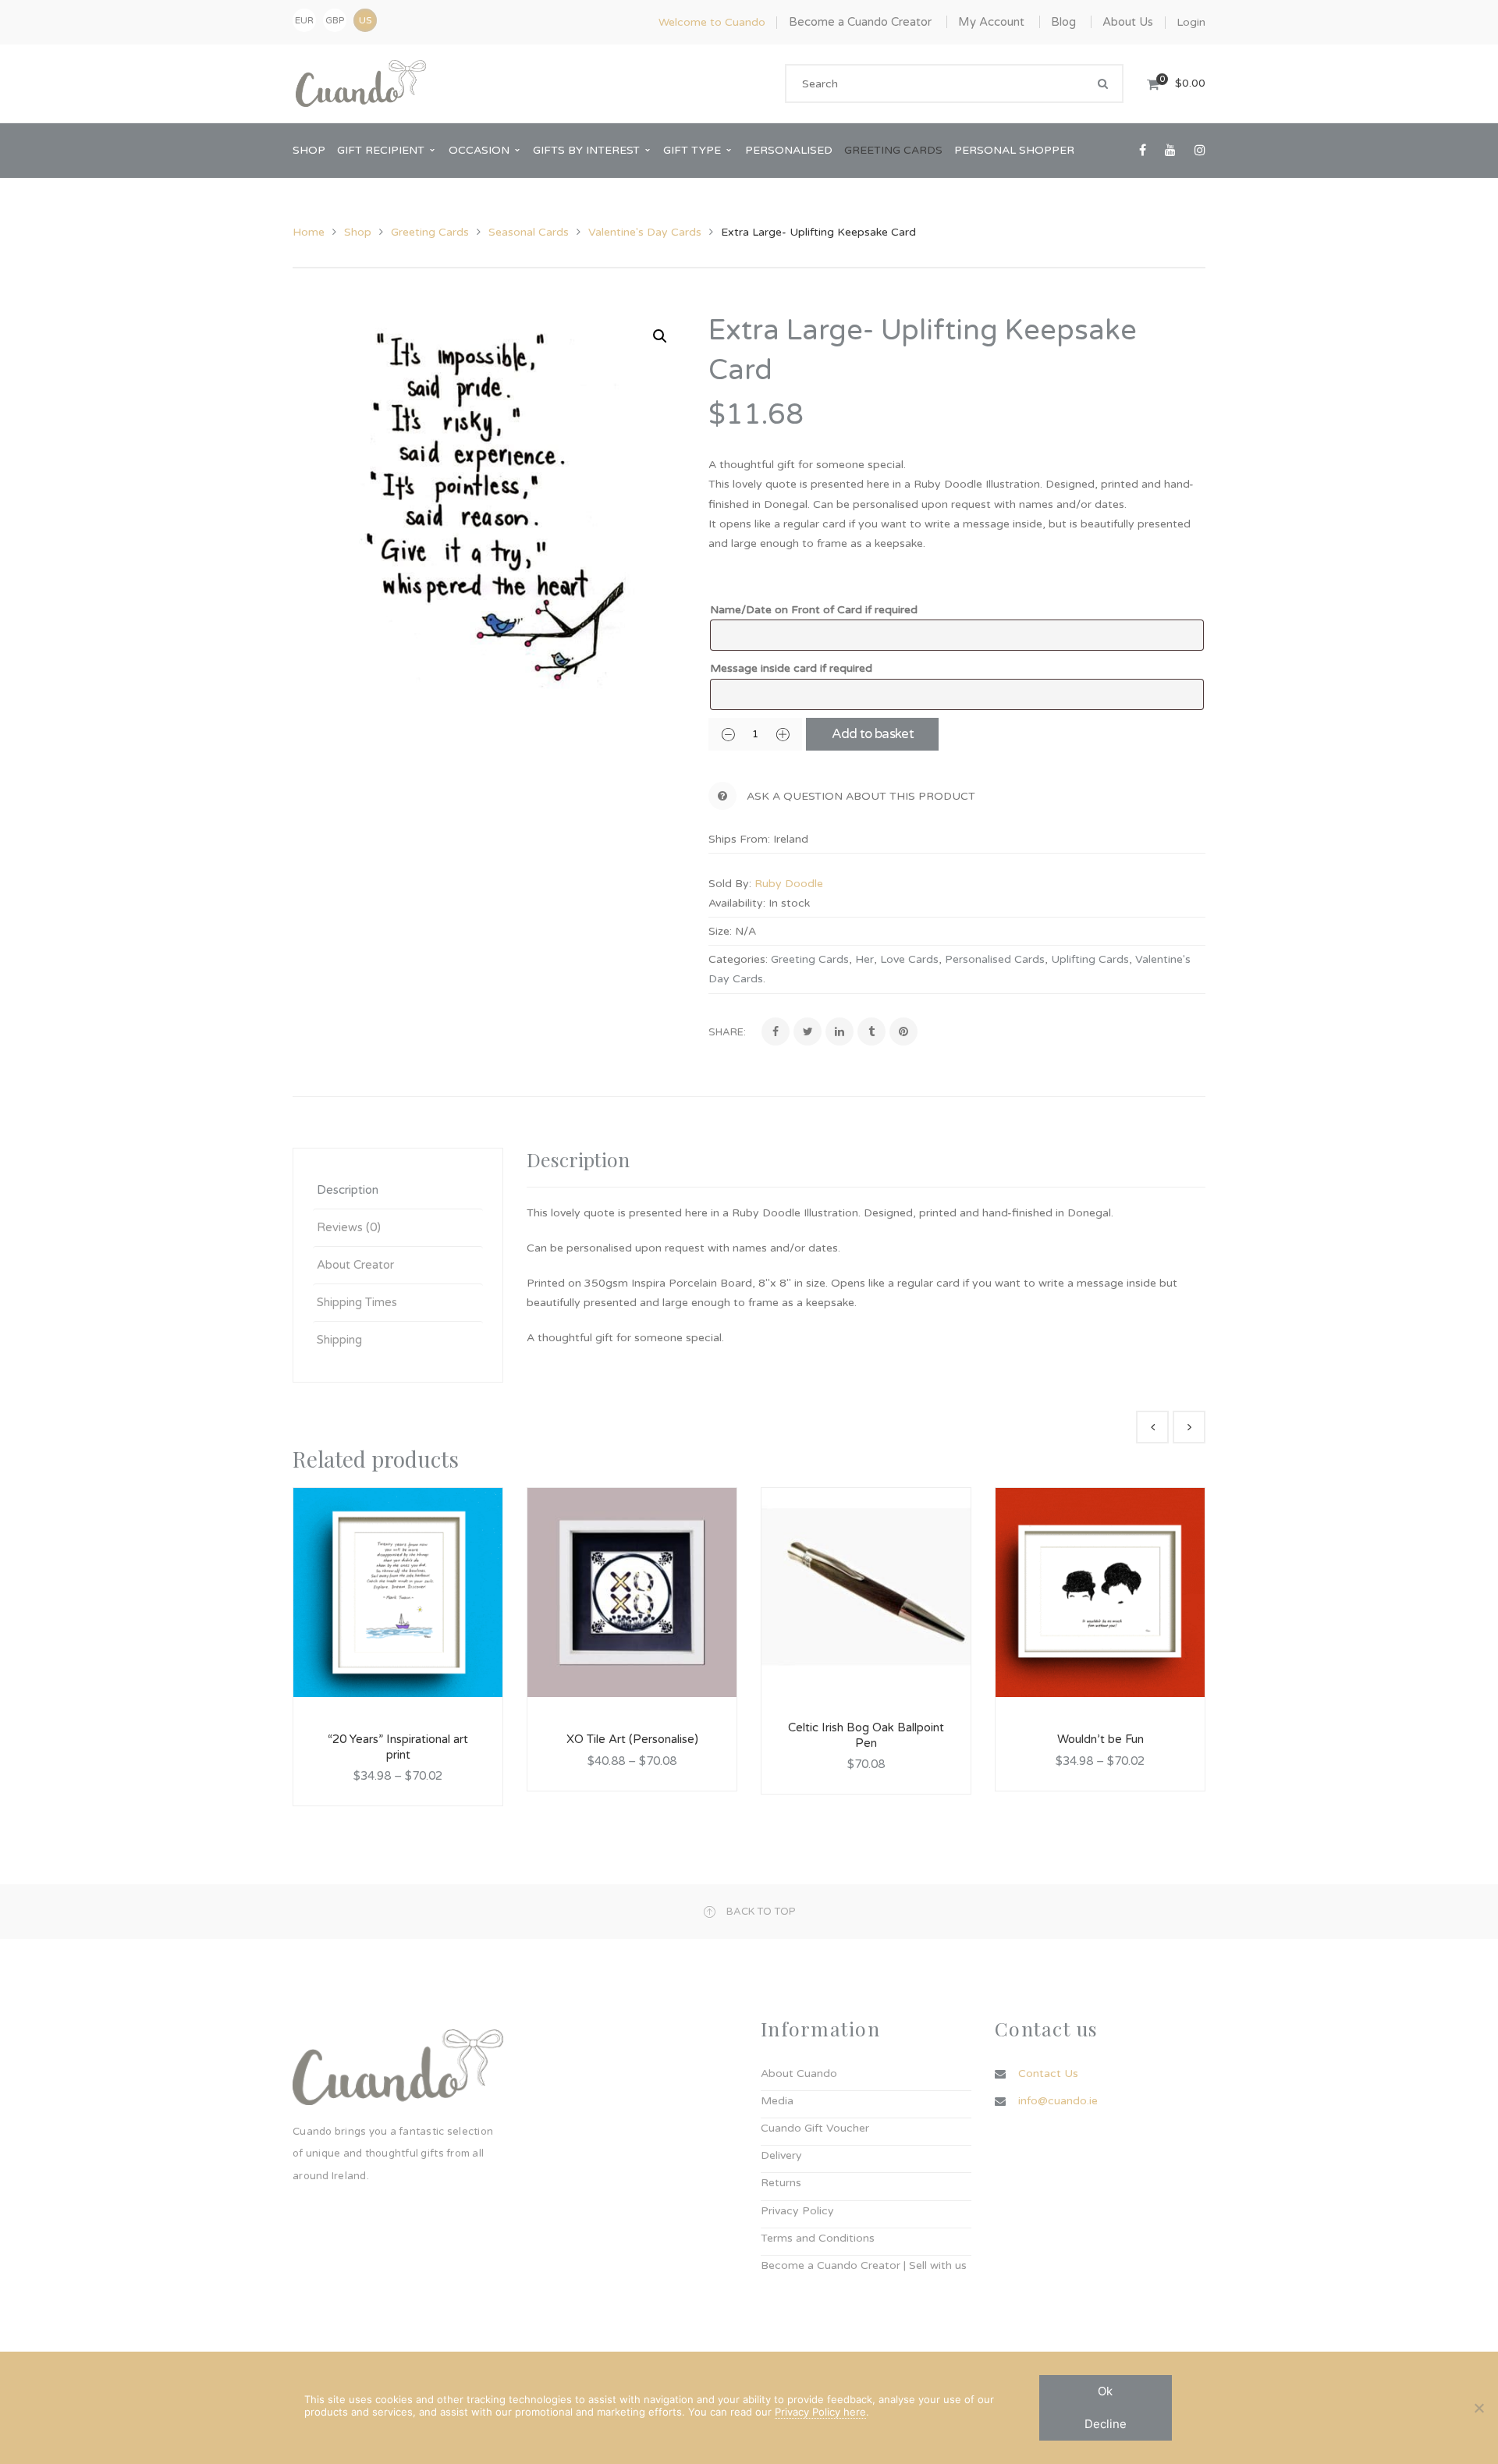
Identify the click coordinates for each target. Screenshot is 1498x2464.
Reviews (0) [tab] (349, 1227)
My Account (991, 22)
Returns (781, 2183)
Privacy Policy (797, 2211)
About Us (1128, 22)
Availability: (737, 903)
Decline (1106, 2424)
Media (777, 2101)
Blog (1063, 22)
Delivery (781, 2155)
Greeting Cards (430, 232)
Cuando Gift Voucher (815, 2128)
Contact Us (1048, 2073)
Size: (720, 931)
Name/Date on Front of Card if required (814, 610)
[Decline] (1478, 2408)
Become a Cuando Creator (860, 22)
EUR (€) (304, 23)
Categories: (738, 959)
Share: (727, 1032)
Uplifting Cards (1090, 959)
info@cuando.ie (1058, 2101)
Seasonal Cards (529, 232)
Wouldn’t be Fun (1100, 1739)
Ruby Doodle (789, 884)
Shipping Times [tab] (357, 1302)
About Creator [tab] (355, 1265)
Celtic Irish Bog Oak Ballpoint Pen (866, 1735)
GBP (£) (335, 23)
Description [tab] (348, 1190)
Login (1191, 22)
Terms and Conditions (818, 2238)
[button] (660, 336)
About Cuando (799, 2073)
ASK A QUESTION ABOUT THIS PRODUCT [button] (861, 796)
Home (309, 232)
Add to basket (873, 734)
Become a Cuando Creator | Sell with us (864, 2265)
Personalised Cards (995, 959)
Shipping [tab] (339, 1340)
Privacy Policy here (820, 2412)
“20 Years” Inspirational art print (398, 1747)
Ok (1105, 2391)
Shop (358, 232)
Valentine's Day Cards (645, 232)
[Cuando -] (361, 83)
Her (864, 959)
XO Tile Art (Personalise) (632, 1739)
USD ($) (365, 20)
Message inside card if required (791, 668)
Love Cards (909, 959)
